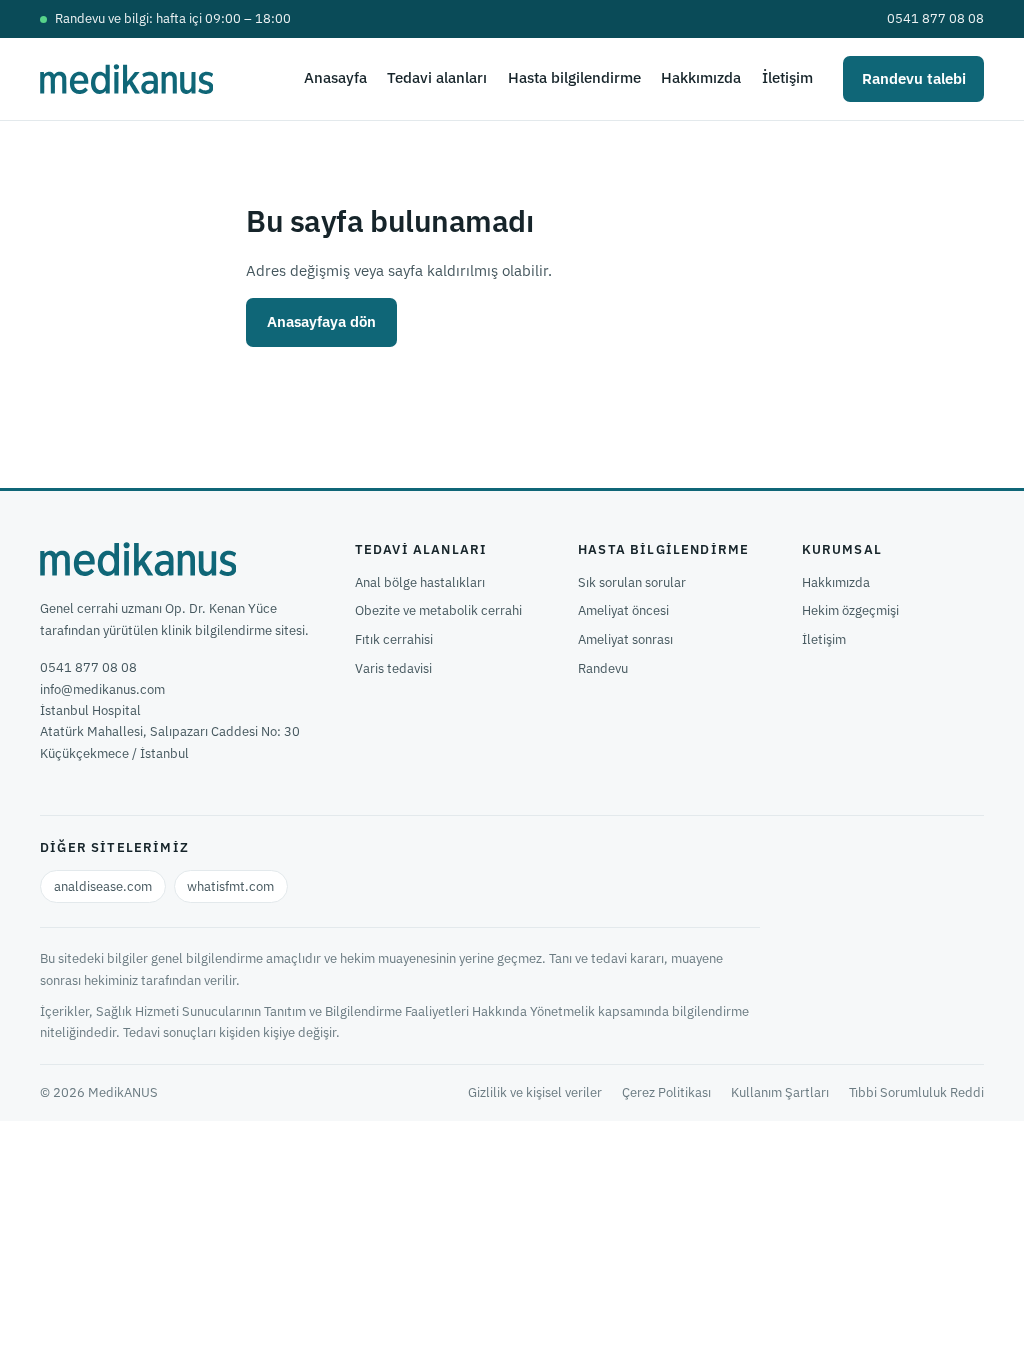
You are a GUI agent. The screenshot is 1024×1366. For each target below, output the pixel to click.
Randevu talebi (914, 78)
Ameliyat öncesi (623, 610)
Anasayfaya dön (321, 321)
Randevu (603, 668)
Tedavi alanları (437, 77)
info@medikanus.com (102, 689)
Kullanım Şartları (780, 1092)
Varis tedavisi (393, 668)
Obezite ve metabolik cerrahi (438, 610)
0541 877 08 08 (935, 18)
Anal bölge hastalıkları (420, 582)
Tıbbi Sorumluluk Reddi (916, 1092)
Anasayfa (335, 77)
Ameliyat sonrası (625, 639)
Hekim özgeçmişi (850, 610)
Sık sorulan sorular (632, 582)
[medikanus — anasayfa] (126, 79)
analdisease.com (103, 886)
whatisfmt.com (230, 886)
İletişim (787, 77)
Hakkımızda (701, 77)
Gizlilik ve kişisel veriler (535, 1092)
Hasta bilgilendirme (574, 77)
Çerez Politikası (666, 1092)
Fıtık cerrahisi (394, 639)
